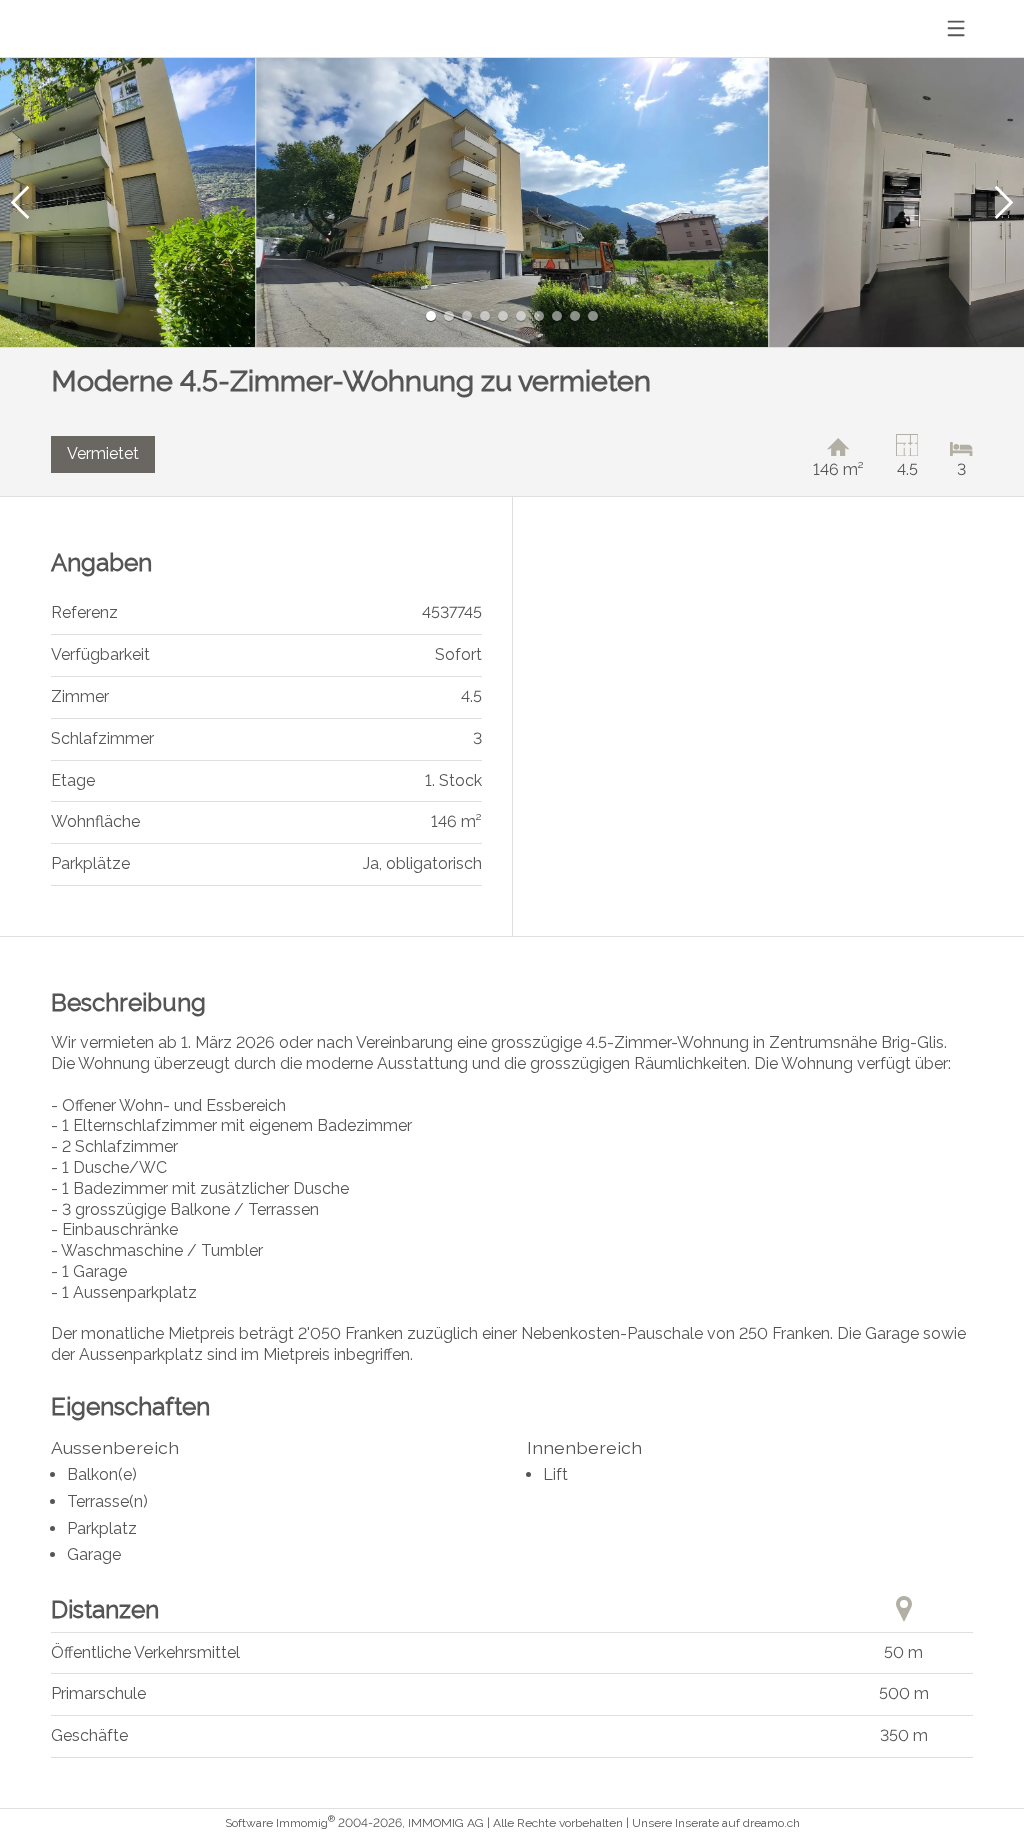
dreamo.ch (771, 1823)
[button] (20, 202)
